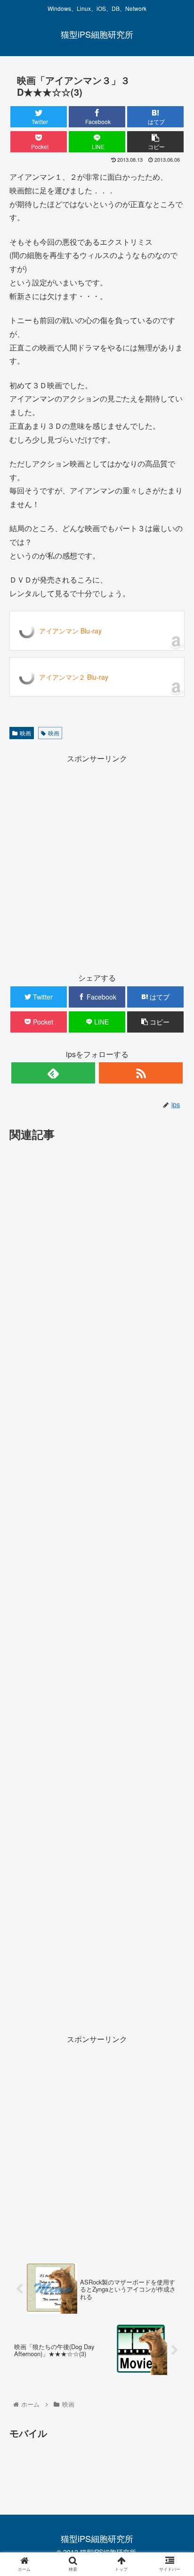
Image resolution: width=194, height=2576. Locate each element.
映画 (25, 733)
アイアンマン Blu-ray (70, 631)
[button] (174, 1492)
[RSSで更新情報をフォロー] (141, 1073)
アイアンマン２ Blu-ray (74, 677)
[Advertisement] (97, 863)
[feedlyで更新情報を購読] (53, 1073)
